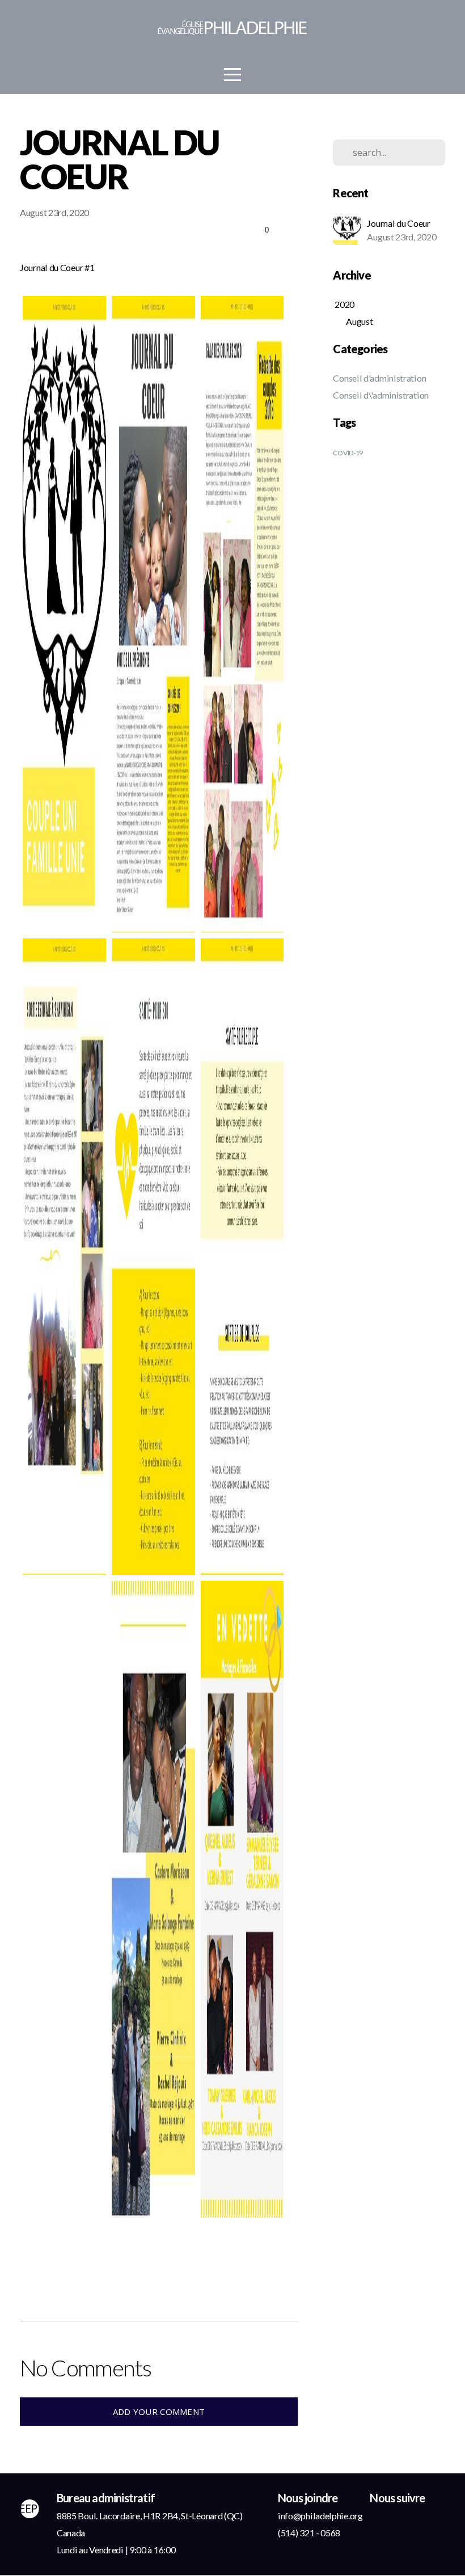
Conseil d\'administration (381, 395)
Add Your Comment (159, 2412)
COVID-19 (348, 453)
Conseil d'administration (379, 378)
